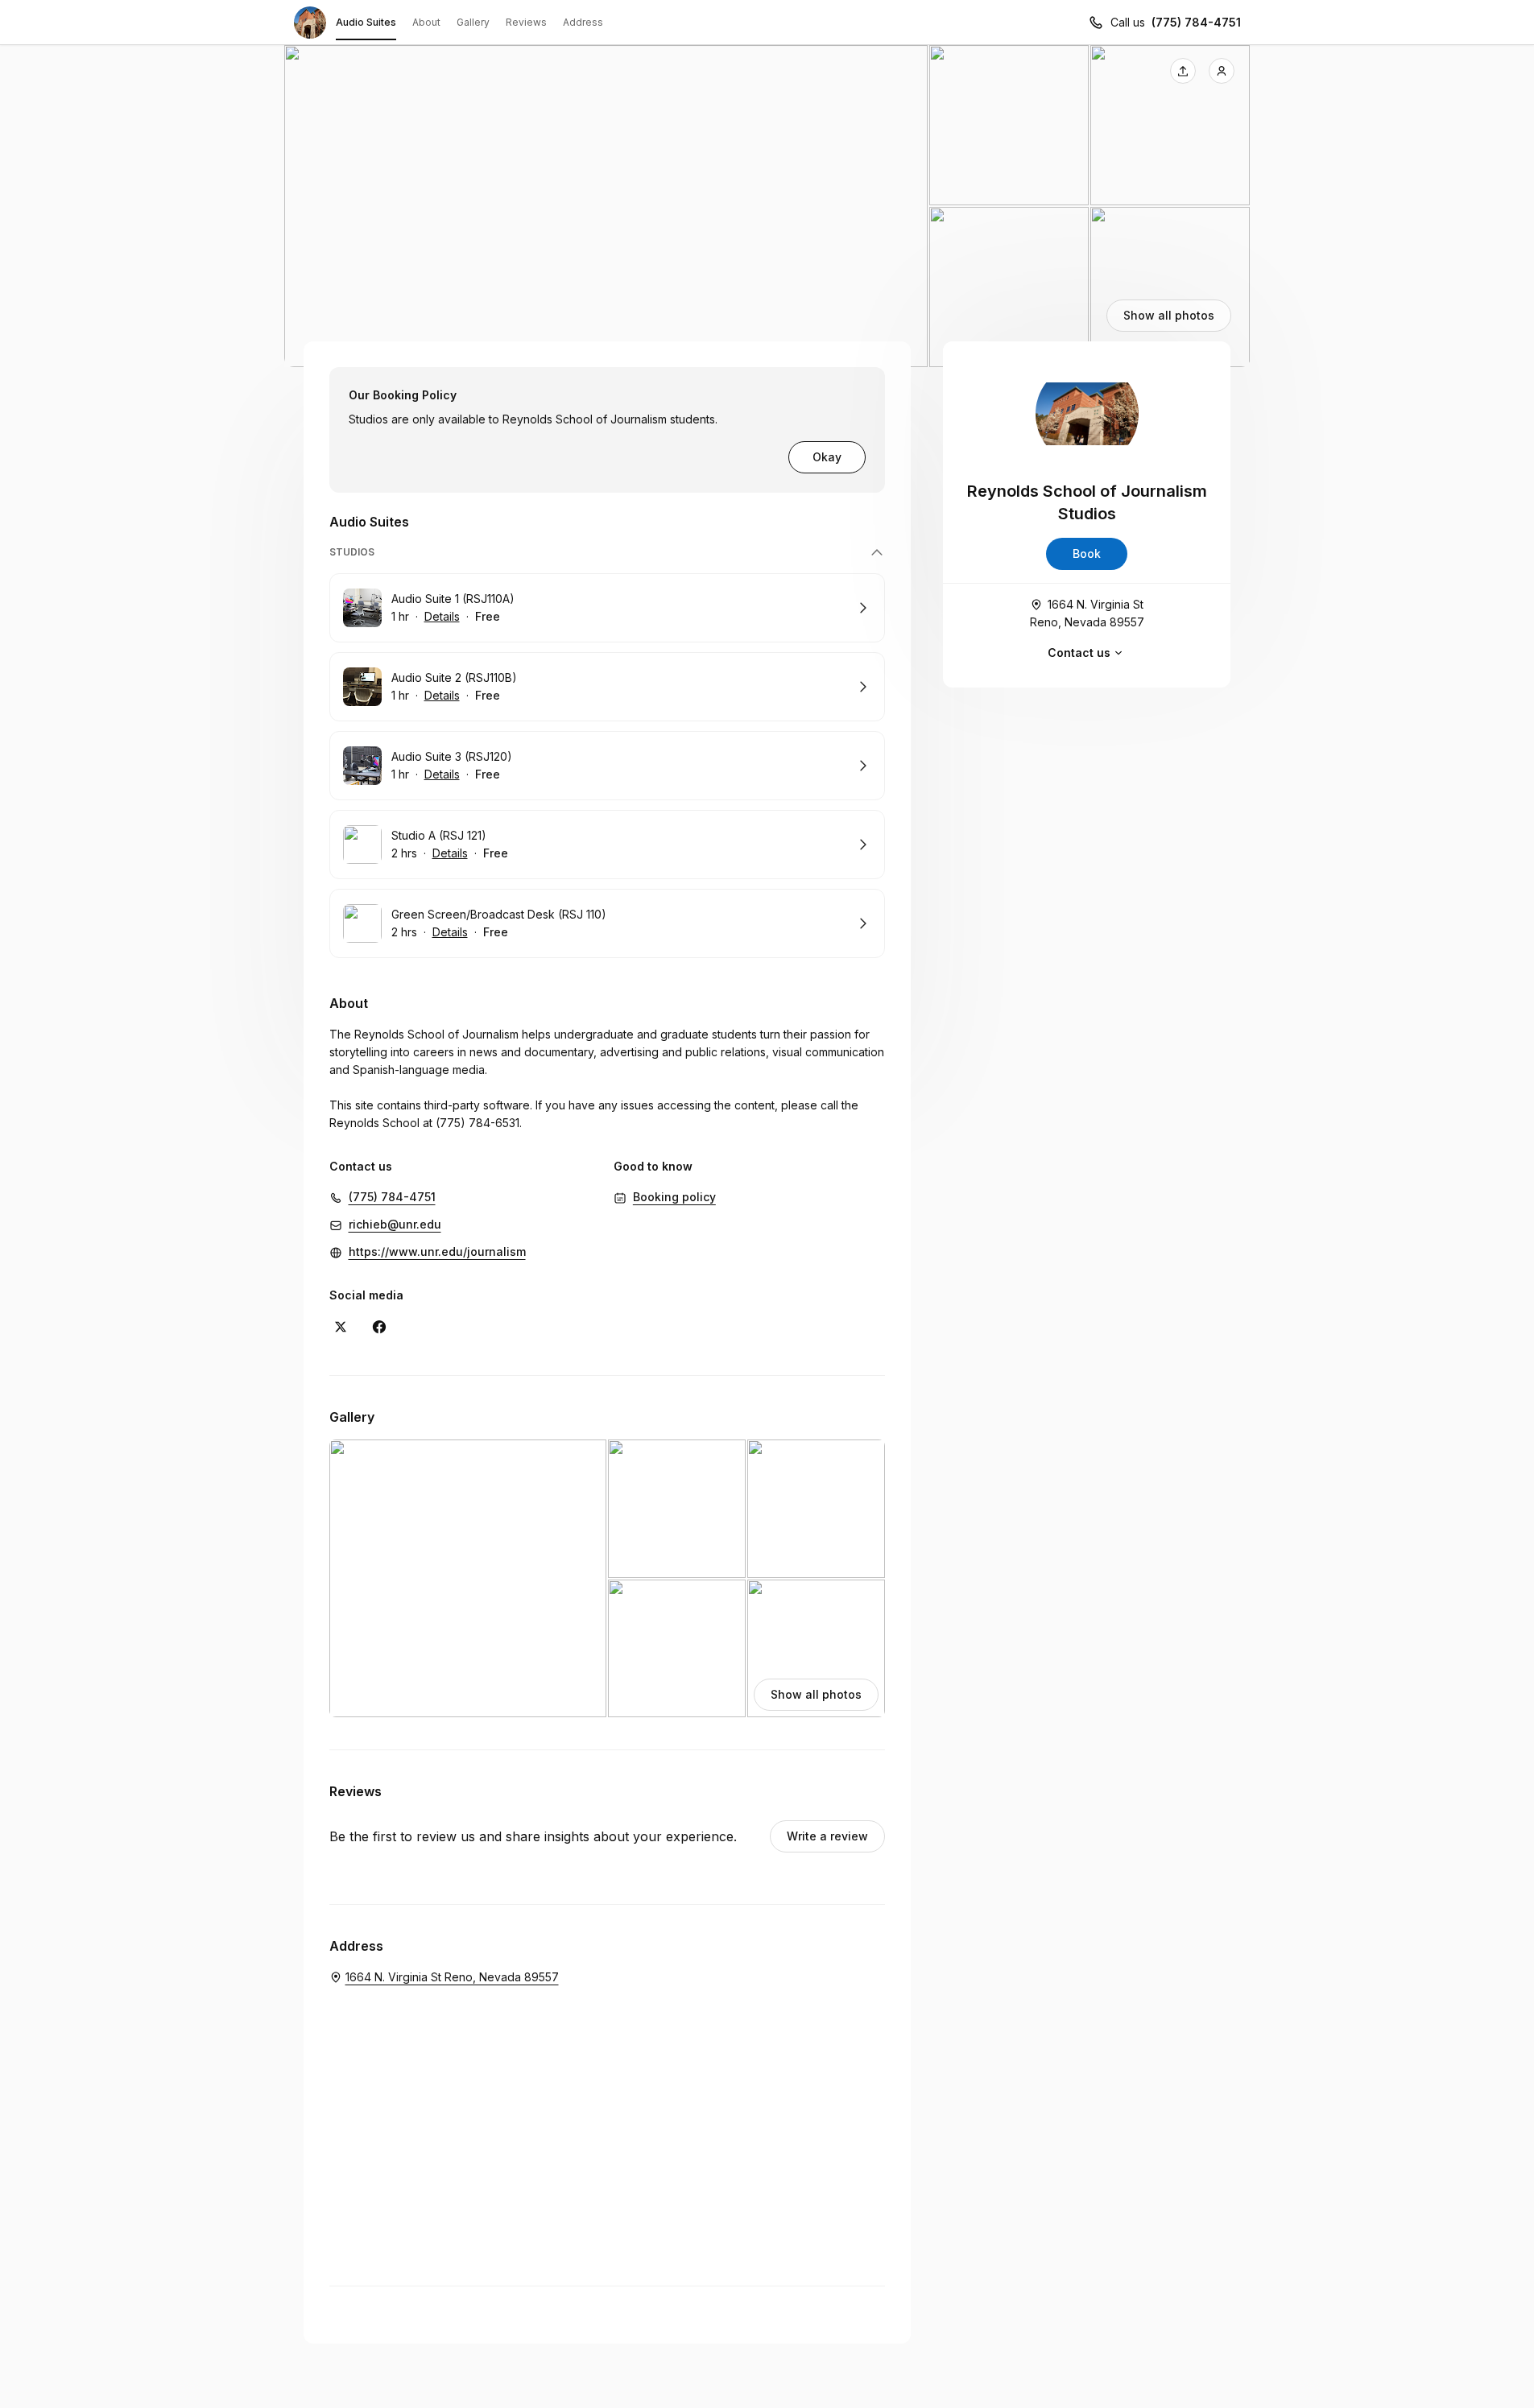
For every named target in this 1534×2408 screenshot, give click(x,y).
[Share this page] (1183, 71)
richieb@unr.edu (395, 1224)
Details (442, 616)
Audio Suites (366, 22)
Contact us (1079, 653)
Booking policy (674, 1197)
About (426, 22)
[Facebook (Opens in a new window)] (379, 1327)
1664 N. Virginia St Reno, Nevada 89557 (1087, 613)
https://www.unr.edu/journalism (437, 1251)
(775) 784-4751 (1196, 22)
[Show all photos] (767, 206)
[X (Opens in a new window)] (341, 1327)
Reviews (526, 22)
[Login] (1222, 71)
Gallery (473, 22)
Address (583, 22)
